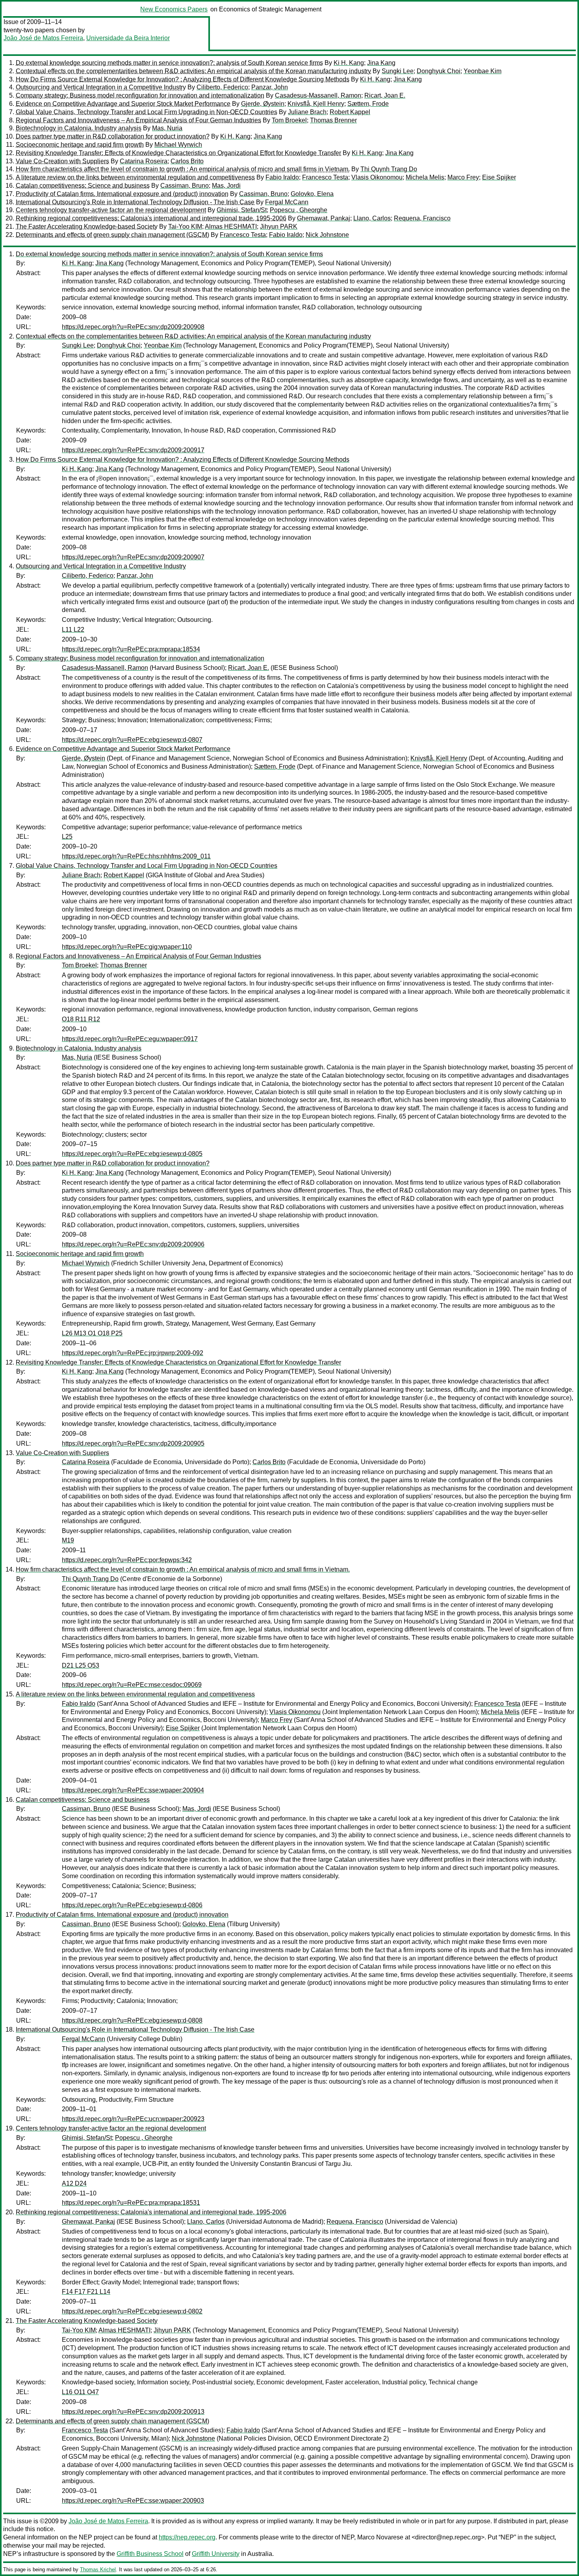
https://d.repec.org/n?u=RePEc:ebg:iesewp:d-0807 (132, 740)
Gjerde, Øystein (263, 104)
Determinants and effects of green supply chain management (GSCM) (112, 235)
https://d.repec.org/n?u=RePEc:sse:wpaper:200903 (133, 2501)
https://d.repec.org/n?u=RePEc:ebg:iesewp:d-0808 (132, 2020)
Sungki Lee (398, 71)
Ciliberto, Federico (222, 87)
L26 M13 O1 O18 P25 (92, 1333)
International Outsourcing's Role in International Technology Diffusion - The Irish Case (135, 202)
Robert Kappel (350, 112)
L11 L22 (73, 630)
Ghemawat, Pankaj (324, 218)
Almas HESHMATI (231, 227)
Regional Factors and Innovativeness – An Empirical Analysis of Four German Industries (138, 120)
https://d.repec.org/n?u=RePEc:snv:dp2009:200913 (133, 2412)
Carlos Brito (187, 161)
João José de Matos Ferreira (43, 38)
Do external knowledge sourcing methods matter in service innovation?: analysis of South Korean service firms (169, 63)
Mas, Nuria (167, 128)
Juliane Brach (307, 112)
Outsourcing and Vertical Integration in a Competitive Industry (101, 87)
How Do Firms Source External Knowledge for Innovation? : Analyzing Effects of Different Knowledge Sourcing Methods (183, 79)
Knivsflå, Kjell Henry (316, 104)
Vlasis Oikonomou (377, 177)
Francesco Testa (325, 177)
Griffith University (216, 2554)
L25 (67, 837)
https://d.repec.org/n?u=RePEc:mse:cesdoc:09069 (132, 1685)
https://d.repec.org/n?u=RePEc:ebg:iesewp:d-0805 (132, 1154)
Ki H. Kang (349, 63)
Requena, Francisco (422, 218)
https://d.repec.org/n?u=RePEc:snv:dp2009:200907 (133, 557)
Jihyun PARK (279, 227)
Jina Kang (381, 63)
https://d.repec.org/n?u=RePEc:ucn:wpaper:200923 (133, 2119)
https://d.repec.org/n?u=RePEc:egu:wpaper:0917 (130, 1039)
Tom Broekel (289, 120)
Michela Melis (425, 177)
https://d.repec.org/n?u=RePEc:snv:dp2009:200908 (133, 327)
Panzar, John (270, 87)
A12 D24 (74, 2183)
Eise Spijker (499, 177)
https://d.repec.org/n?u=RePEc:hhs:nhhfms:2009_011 (136, 856)
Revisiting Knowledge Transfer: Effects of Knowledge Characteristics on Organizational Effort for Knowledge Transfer (178, 153)
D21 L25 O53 (81, 1665)
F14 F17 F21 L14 (86, 2292)
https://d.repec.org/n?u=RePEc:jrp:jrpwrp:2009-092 (133, 1353)
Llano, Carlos (372, 218)
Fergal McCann (287, 202)
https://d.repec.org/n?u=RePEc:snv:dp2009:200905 (133, 1443)
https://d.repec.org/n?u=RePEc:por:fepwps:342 (127, 1560)
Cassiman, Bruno (185, 186)
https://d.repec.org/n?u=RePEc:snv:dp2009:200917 (133, 450)
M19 (68, 1540)
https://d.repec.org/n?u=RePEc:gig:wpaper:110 (127, 947)
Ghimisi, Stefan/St (242, 210)
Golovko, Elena (312, 194)
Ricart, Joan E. (385, 95)
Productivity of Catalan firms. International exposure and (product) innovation (122, 194)
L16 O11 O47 (80, 2392)
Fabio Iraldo (282, 177)
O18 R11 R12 (81, 1019)
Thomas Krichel (98, 2570)
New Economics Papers (174, 9)
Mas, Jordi (226, 186)
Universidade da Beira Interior (128, 38)
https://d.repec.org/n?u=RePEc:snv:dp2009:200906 (133, 1244)
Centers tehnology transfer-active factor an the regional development (111, 210)
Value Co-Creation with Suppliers (62, 161)
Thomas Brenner (333, 120)
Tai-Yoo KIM (185, 227)
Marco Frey (463, 177)
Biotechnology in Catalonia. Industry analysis (79, 128)
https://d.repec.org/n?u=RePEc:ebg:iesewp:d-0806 (132, 1905)
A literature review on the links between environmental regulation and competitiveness (135, 177)
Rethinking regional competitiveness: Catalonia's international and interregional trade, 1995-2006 (151, 218)
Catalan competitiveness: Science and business (83, 186)
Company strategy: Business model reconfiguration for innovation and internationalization (140, 95)
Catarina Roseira (144, 161)
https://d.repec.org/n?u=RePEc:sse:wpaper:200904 (133, 1790)
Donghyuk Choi (439, 71)
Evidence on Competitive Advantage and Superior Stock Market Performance (123, 104)
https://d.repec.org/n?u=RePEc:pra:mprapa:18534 (131, 649)
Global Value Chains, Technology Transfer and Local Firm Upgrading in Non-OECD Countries (147, 112)
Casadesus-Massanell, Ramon (318, 95)
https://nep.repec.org (187, 2537)
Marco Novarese (380, 2537)
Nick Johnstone (327, 235)
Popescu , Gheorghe (299, 210)
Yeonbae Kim (482, 71)
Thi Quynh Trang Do (389, 169)
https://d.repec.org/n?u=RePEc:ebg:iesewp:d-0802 (132, 2311)
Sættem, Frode (368, 104)
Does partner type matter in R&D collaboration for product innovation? (113, 136)
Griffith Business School (150, 2554)
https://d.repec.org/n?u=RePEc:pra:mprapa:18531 (131, 2203)
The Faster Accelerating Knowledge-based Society (87, 227)
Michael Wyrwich (178, 145)
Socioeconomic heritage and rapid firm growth (80, 145)
